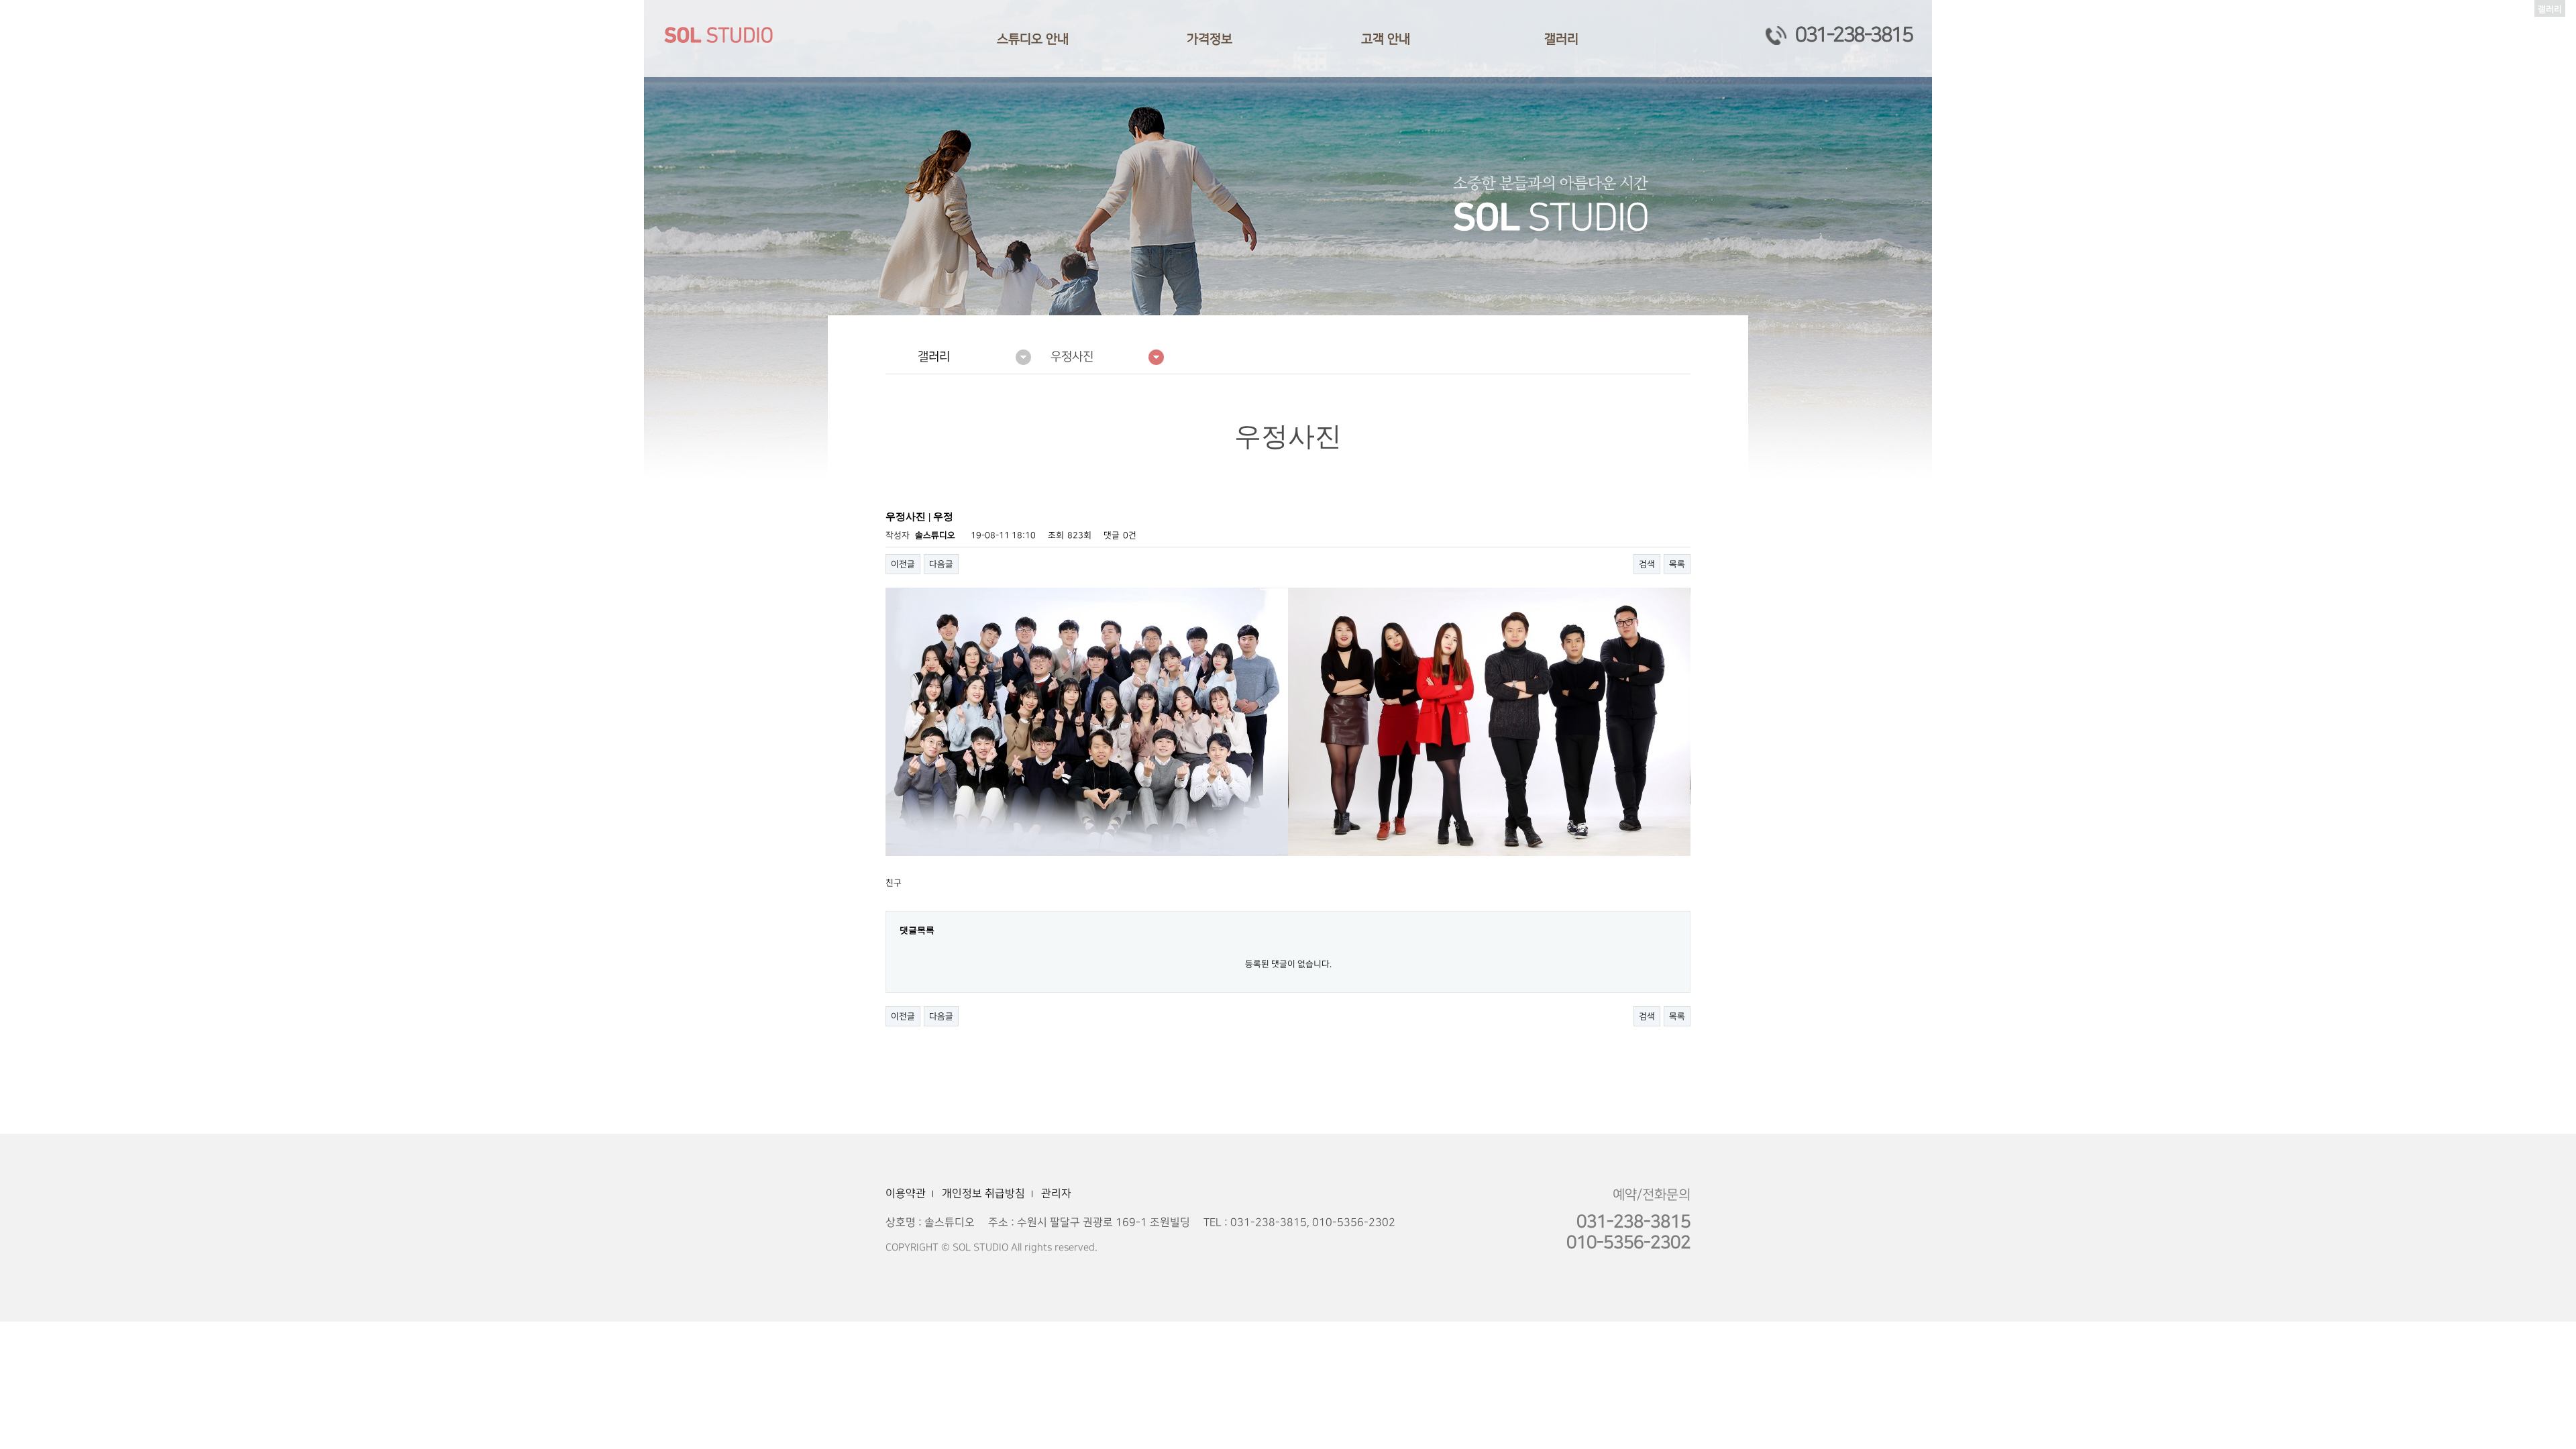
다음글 (941, 564)
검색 (1647, 564)
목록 (1677, 564)
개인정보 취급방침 (983, 1193)
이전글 (903, 564)
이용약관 (906, 1193)
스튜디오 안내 (1033, 39)
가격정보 (1210, 39)
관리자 (1056, 1193)
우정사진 (1072, 357)
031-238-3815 (1854, 35)
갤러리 (1561, 39)
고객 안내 (1386, 39)
